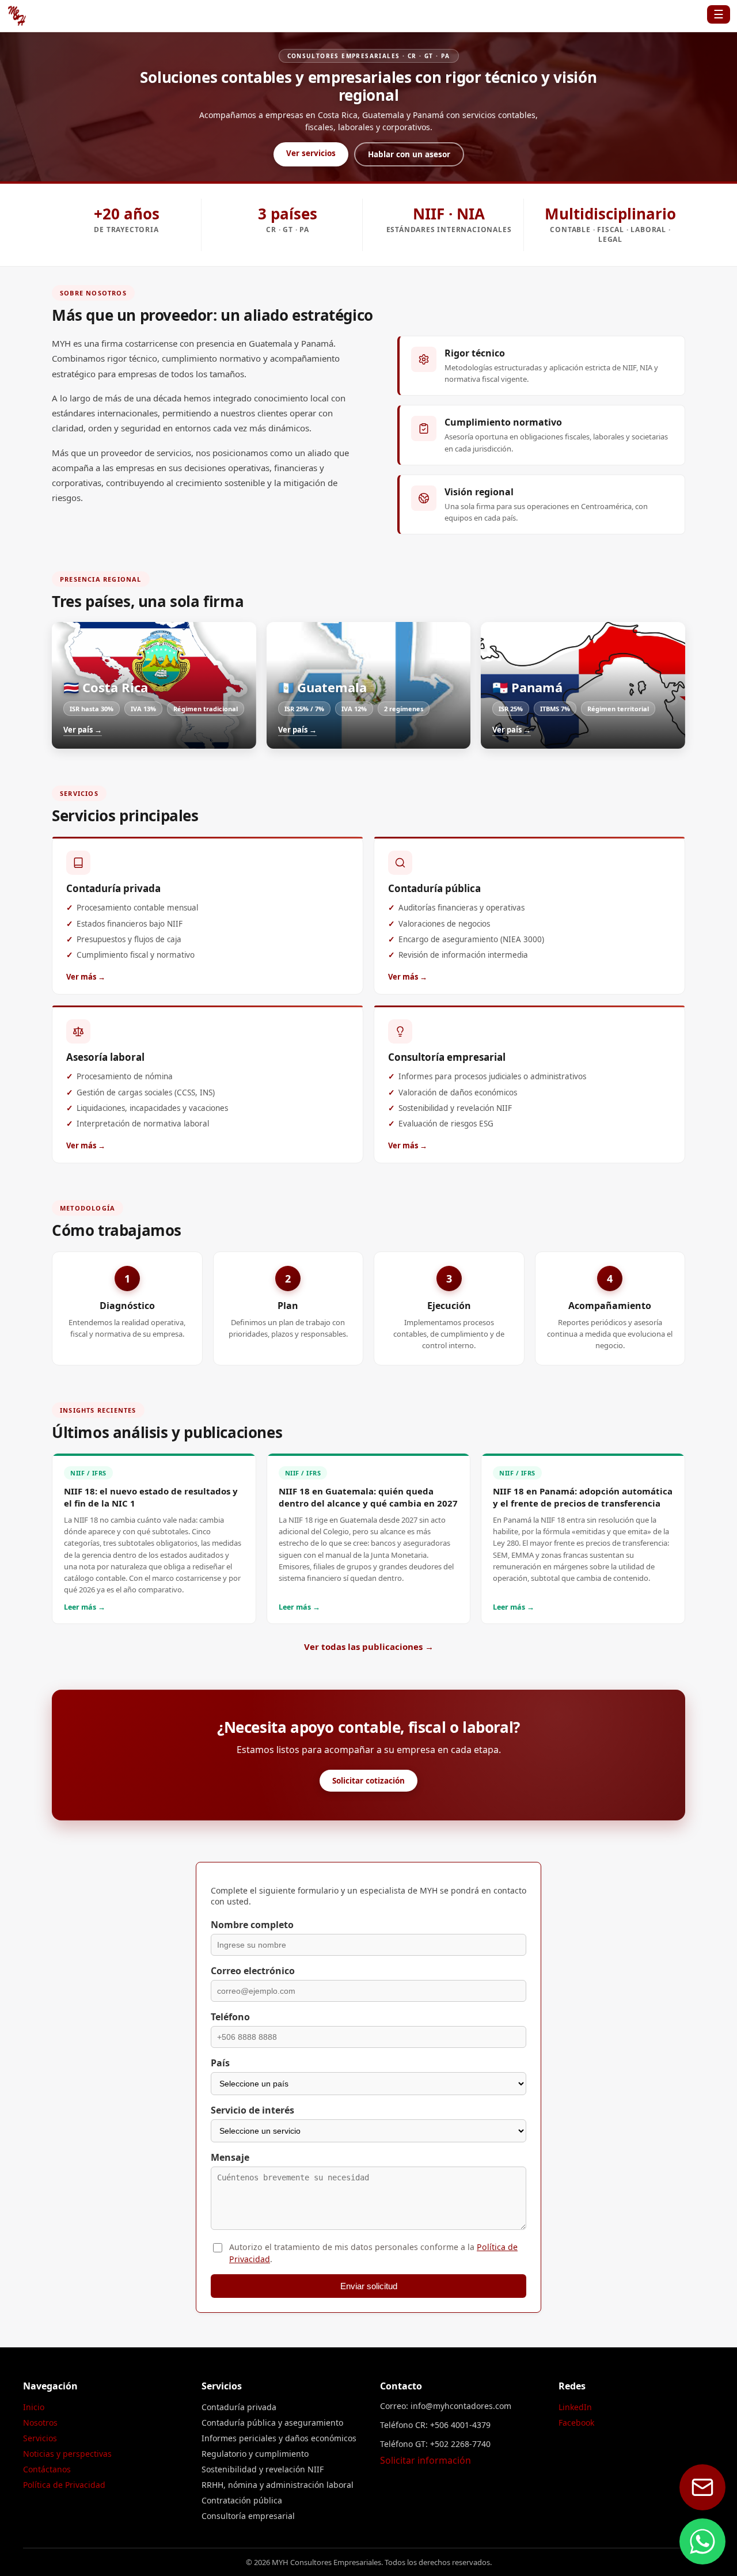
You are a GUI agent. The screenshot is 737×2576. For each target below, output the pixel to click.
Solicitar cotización (368, 1781)
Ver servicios (311, 153)
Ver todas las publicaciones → (369, 1646)
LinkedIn (575, 2407)
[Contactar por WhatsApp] (702, 2541)
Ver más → (86, 977)
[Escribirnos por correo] (702, 2487)
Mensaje (230, 2157)
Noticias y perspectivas (67, 2454)
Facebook (576, 2423)
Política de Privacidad (64, 2485)
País (220, 2063)
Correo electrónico (253, 1971)
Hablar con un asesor (409, 154)
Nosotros (40, 2423)
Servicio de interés (252, 2110)
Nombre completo (252, 1925)
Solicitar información (426, 2460)
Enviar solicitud (369, 2286)
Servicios (40, 2438)
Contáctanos (47, 2469)
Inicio (34, 2407)
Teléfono (230, 2017)
